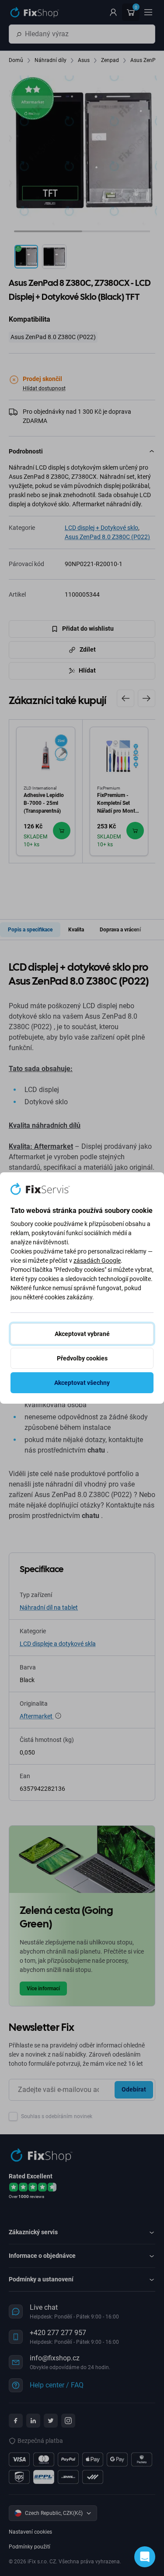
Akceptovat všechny (82, 1383)
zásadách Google (97, 1261)
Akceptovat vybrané (82, 1334)
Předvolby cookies (82, 1358)
